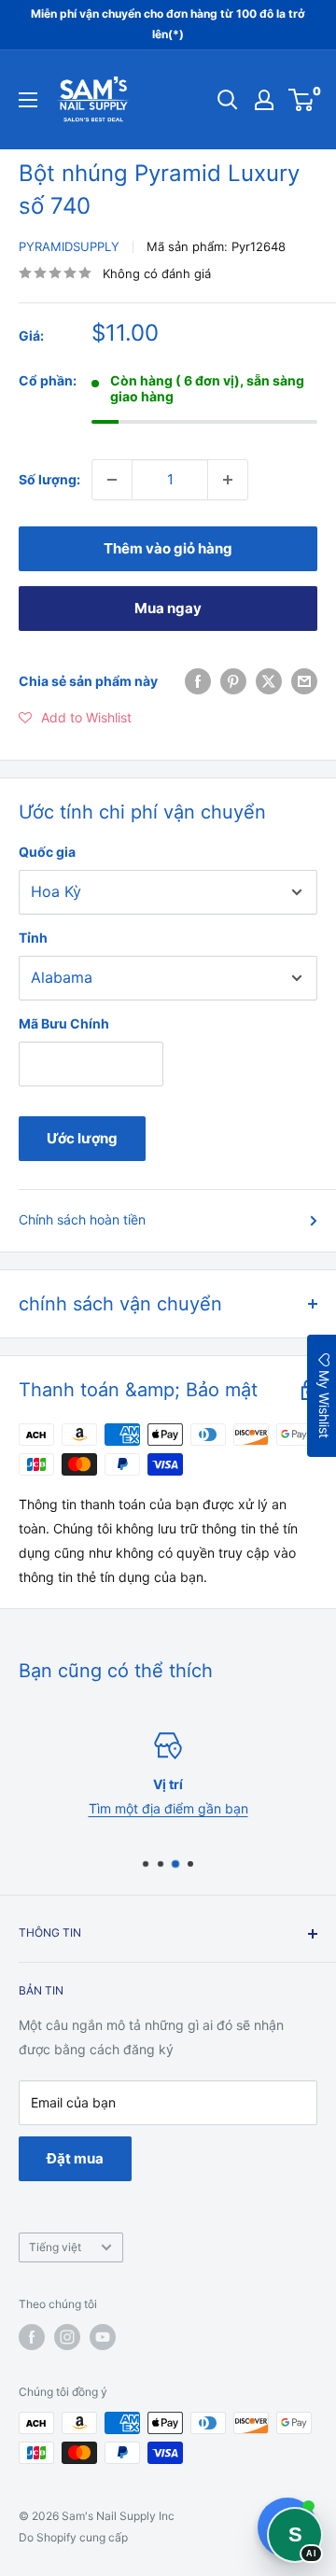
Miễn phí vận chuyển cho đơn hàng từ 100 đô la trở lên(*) (168, 24)
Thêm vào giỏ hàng (168, 548)
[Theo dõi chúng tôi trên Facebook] (32, 2337)
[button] (75, 718)
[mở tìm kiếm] (228, 100)
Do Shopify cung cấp (73, 2537)
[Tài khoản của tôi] (264, 100)
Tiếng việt (55, 2247)
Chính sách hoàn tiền (82, 1219)
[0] (302, 100)
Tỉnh (33, 938)
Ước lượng (82, 1138)
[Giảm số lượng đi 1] (112, 480)
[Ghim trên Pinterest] (233, 681)
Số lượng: (49, 479)
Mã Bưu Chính (64, 1023)
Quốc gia (47, 852)
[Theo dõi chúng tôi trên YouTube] (103, 2337)
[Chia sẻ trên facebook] (198, 681)
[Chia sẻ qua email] (304, 681)
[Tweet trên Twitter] (269, 681)
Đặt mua (75, 2158)
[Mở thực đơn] (28, 100)
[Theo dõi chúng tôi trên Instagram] (67, 2337)
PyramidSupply (69, 246)
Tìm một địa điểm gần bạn (168, 1809)
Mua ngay (168, 608)
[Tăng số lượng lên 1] (228, 480)
